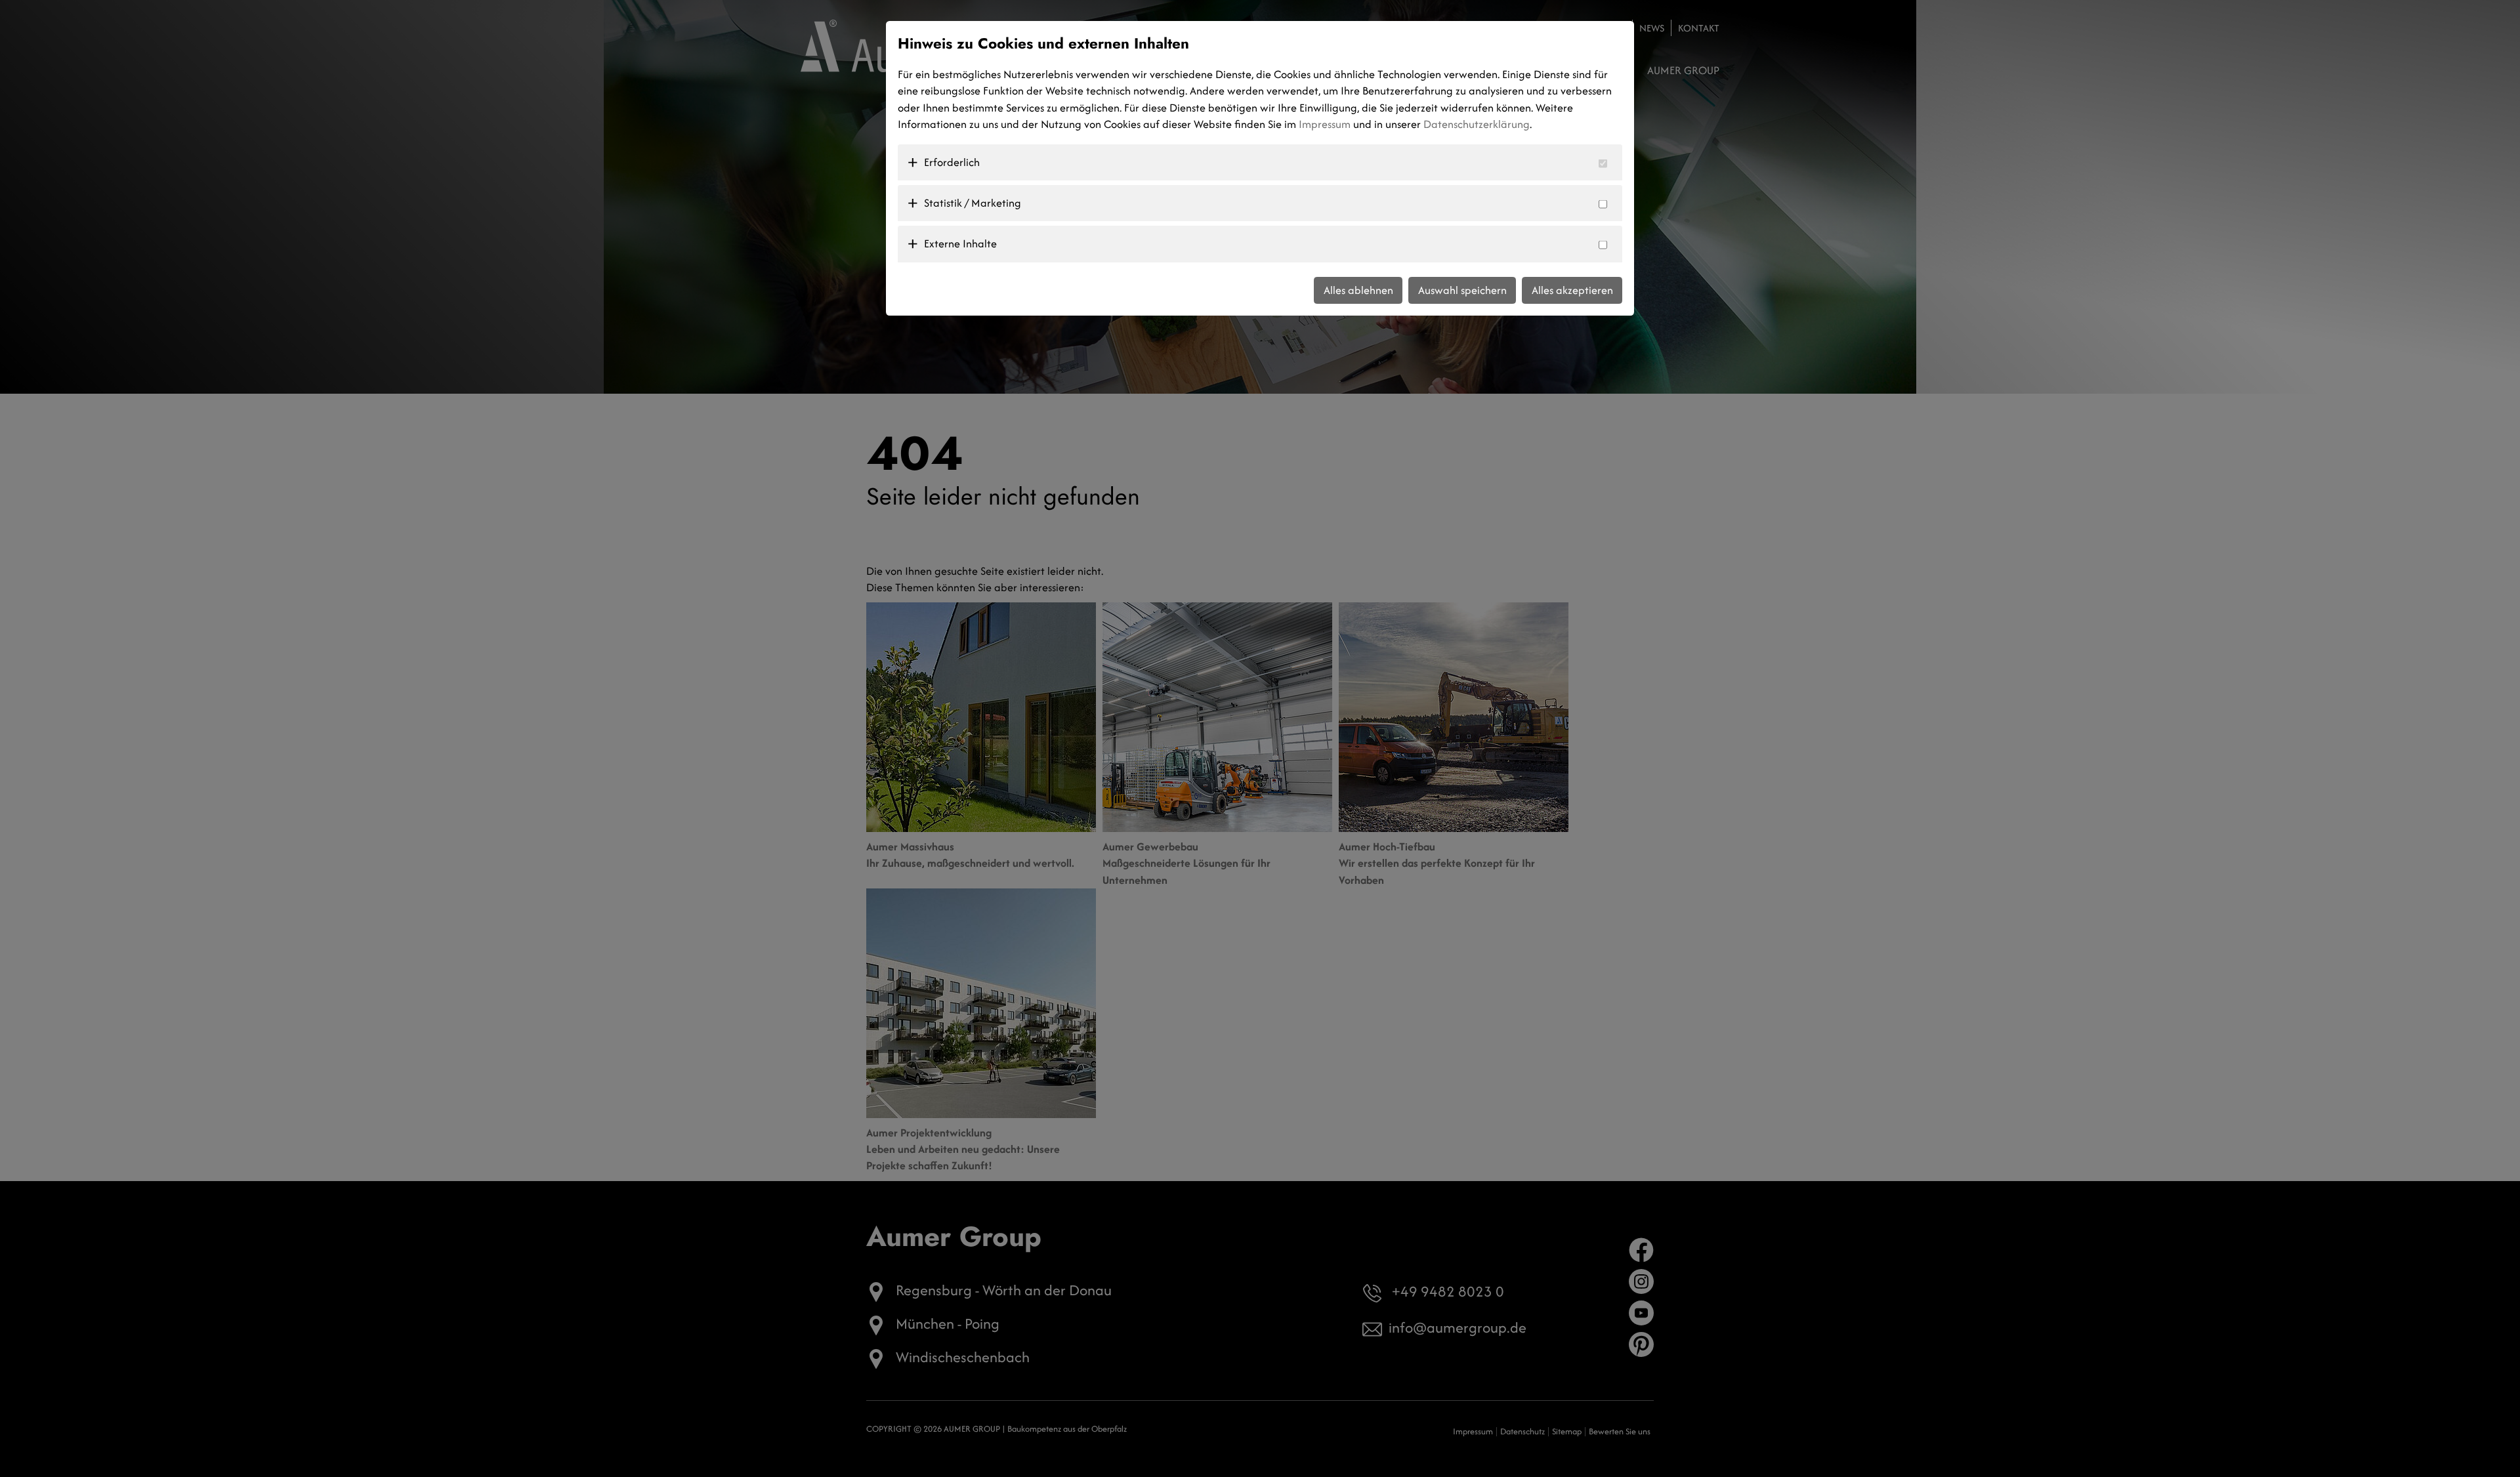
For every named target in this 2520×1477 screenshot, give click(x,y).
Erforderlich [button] (952, 162)
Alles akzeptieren (1572, 290)
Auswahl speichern (1462, 290)
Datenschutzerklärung (1477, 124)
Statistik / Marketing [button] (973, 203)
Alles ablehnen (1358, 290)
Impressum (1325, 124)
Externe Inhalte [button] (960, 243)
